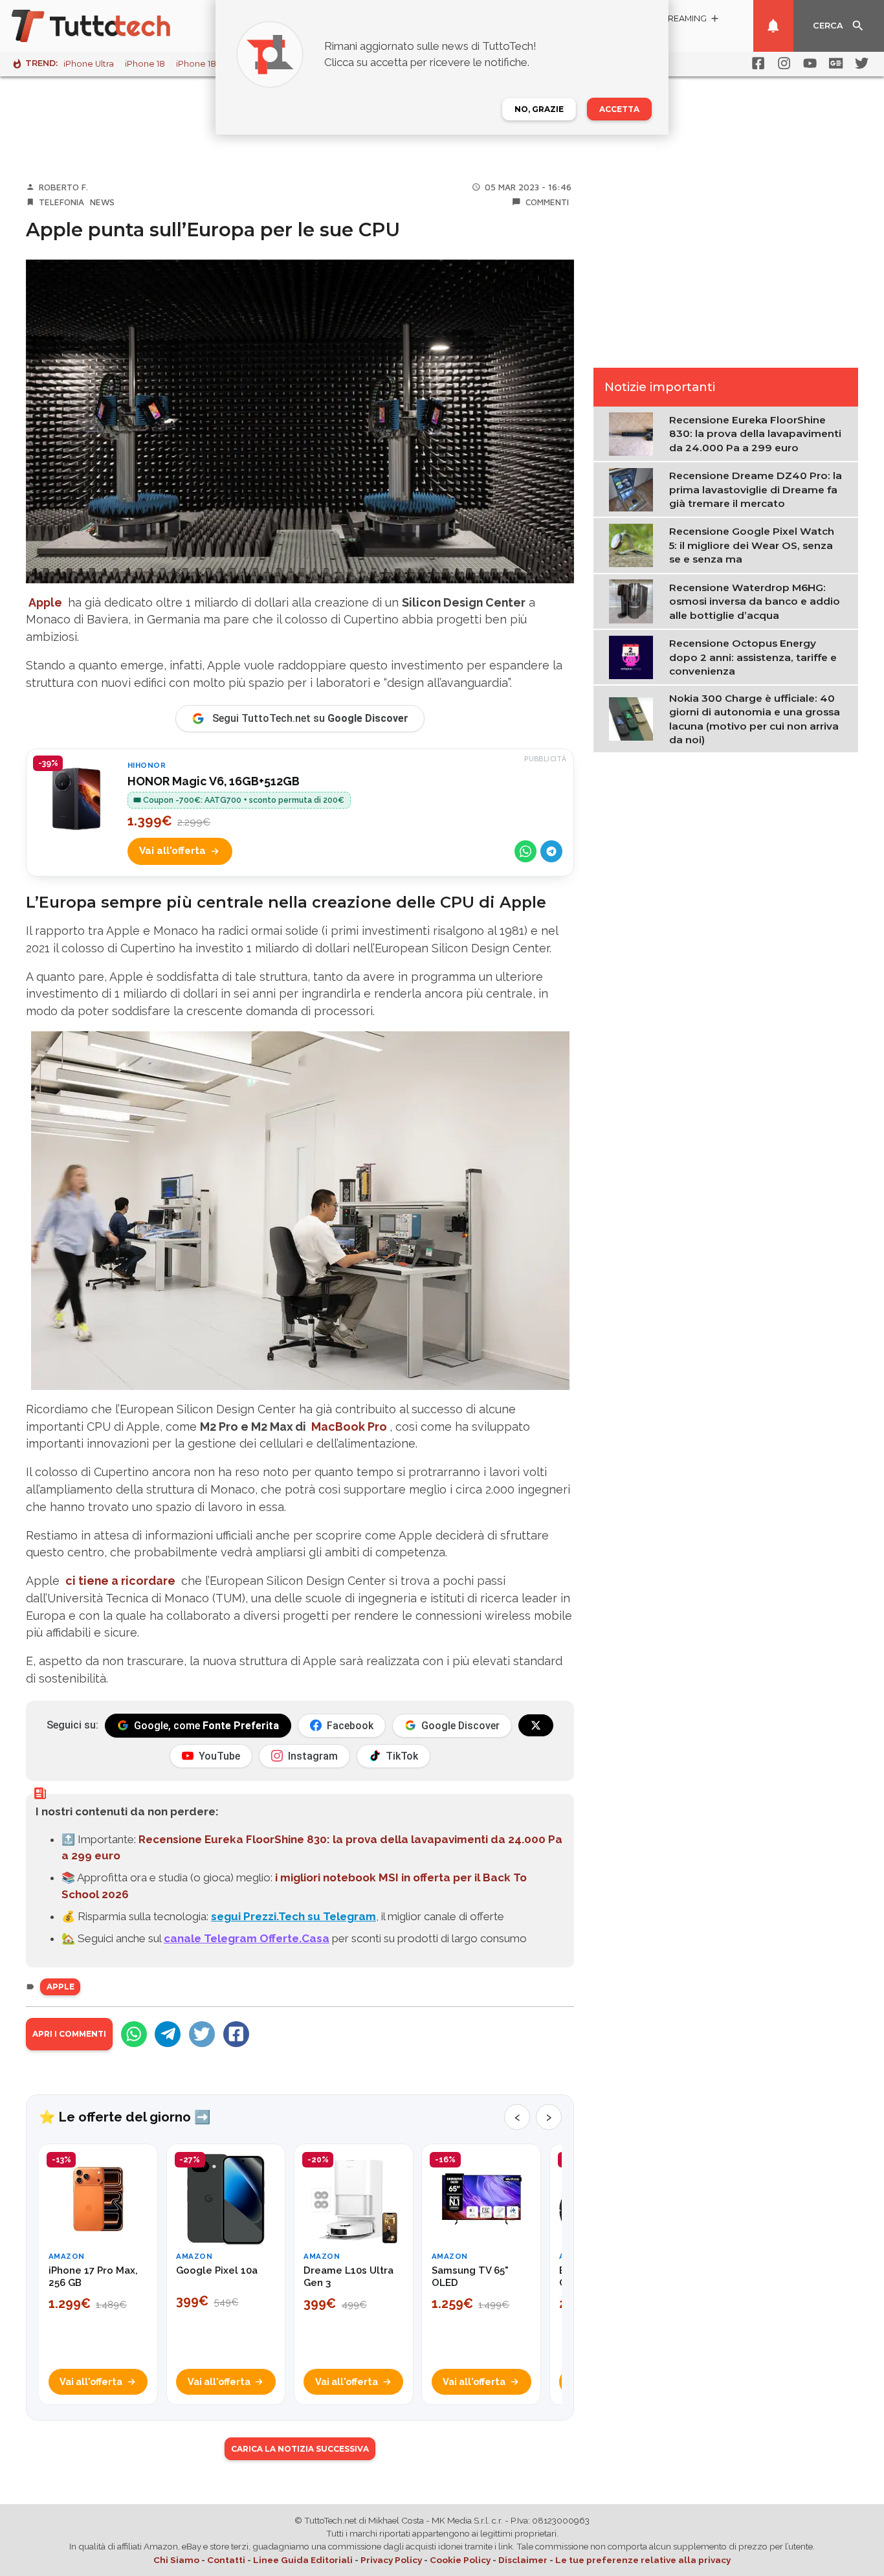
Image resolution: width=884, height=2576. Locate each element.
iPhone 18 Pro (204, 64)
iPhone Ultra (89, 64)
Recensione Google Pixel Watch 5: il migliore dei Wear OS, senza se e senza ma (752, 546)
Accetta (619, 109)
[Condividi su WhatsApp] (525, 851)
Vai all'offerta (172, 851)
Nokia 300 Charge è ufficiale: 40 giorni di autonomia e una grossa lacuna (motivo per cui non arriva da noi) (755, 719)
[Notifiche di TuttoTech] (773, 26)
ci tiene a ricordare (120, 1581)
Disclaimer (523, 2560)
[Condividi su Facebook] (236, 2034)
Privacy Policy (391, 2560)
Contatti (226, 2560)
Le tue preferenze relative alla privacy (643, 2560)
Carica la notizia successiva (300, 2449)
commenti (547, 202)
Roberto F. (63, 187)
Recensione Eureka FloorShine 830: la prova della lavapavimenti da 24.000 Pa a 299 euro (755, 434)
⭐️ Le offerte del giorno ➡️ (125, 2117)
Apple (61, 1987)
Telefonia (61, 202)
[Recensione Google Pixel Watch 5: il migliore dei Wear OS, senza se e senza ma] (634, 544)
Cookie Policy (460, 2560)
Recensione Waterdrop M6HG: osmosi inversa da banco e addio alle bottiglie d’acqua (755, 601)
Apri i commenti (69, 2034)
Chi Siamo (176, 2560)
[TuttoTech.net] (109, 26)
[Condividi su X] (202, 2034)
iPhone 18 (145, 64)
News (102, 202)
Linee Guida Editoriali (303, 2560)
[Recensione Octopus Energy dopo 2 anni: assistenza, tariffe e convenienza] (634, 656)
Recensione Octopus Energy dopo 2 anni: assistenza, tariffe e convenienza (753, 657)
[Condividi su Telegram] (551, 851)
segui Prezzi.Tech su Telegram (293, 1916)
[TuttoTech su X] (536, 1725)
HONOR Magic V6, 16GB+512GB (214, 781)
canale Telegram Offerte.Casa (247, 1938)
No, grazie (539, 109)
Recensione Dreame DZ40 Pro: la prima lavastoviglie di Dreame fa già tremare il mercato (756, 489)
